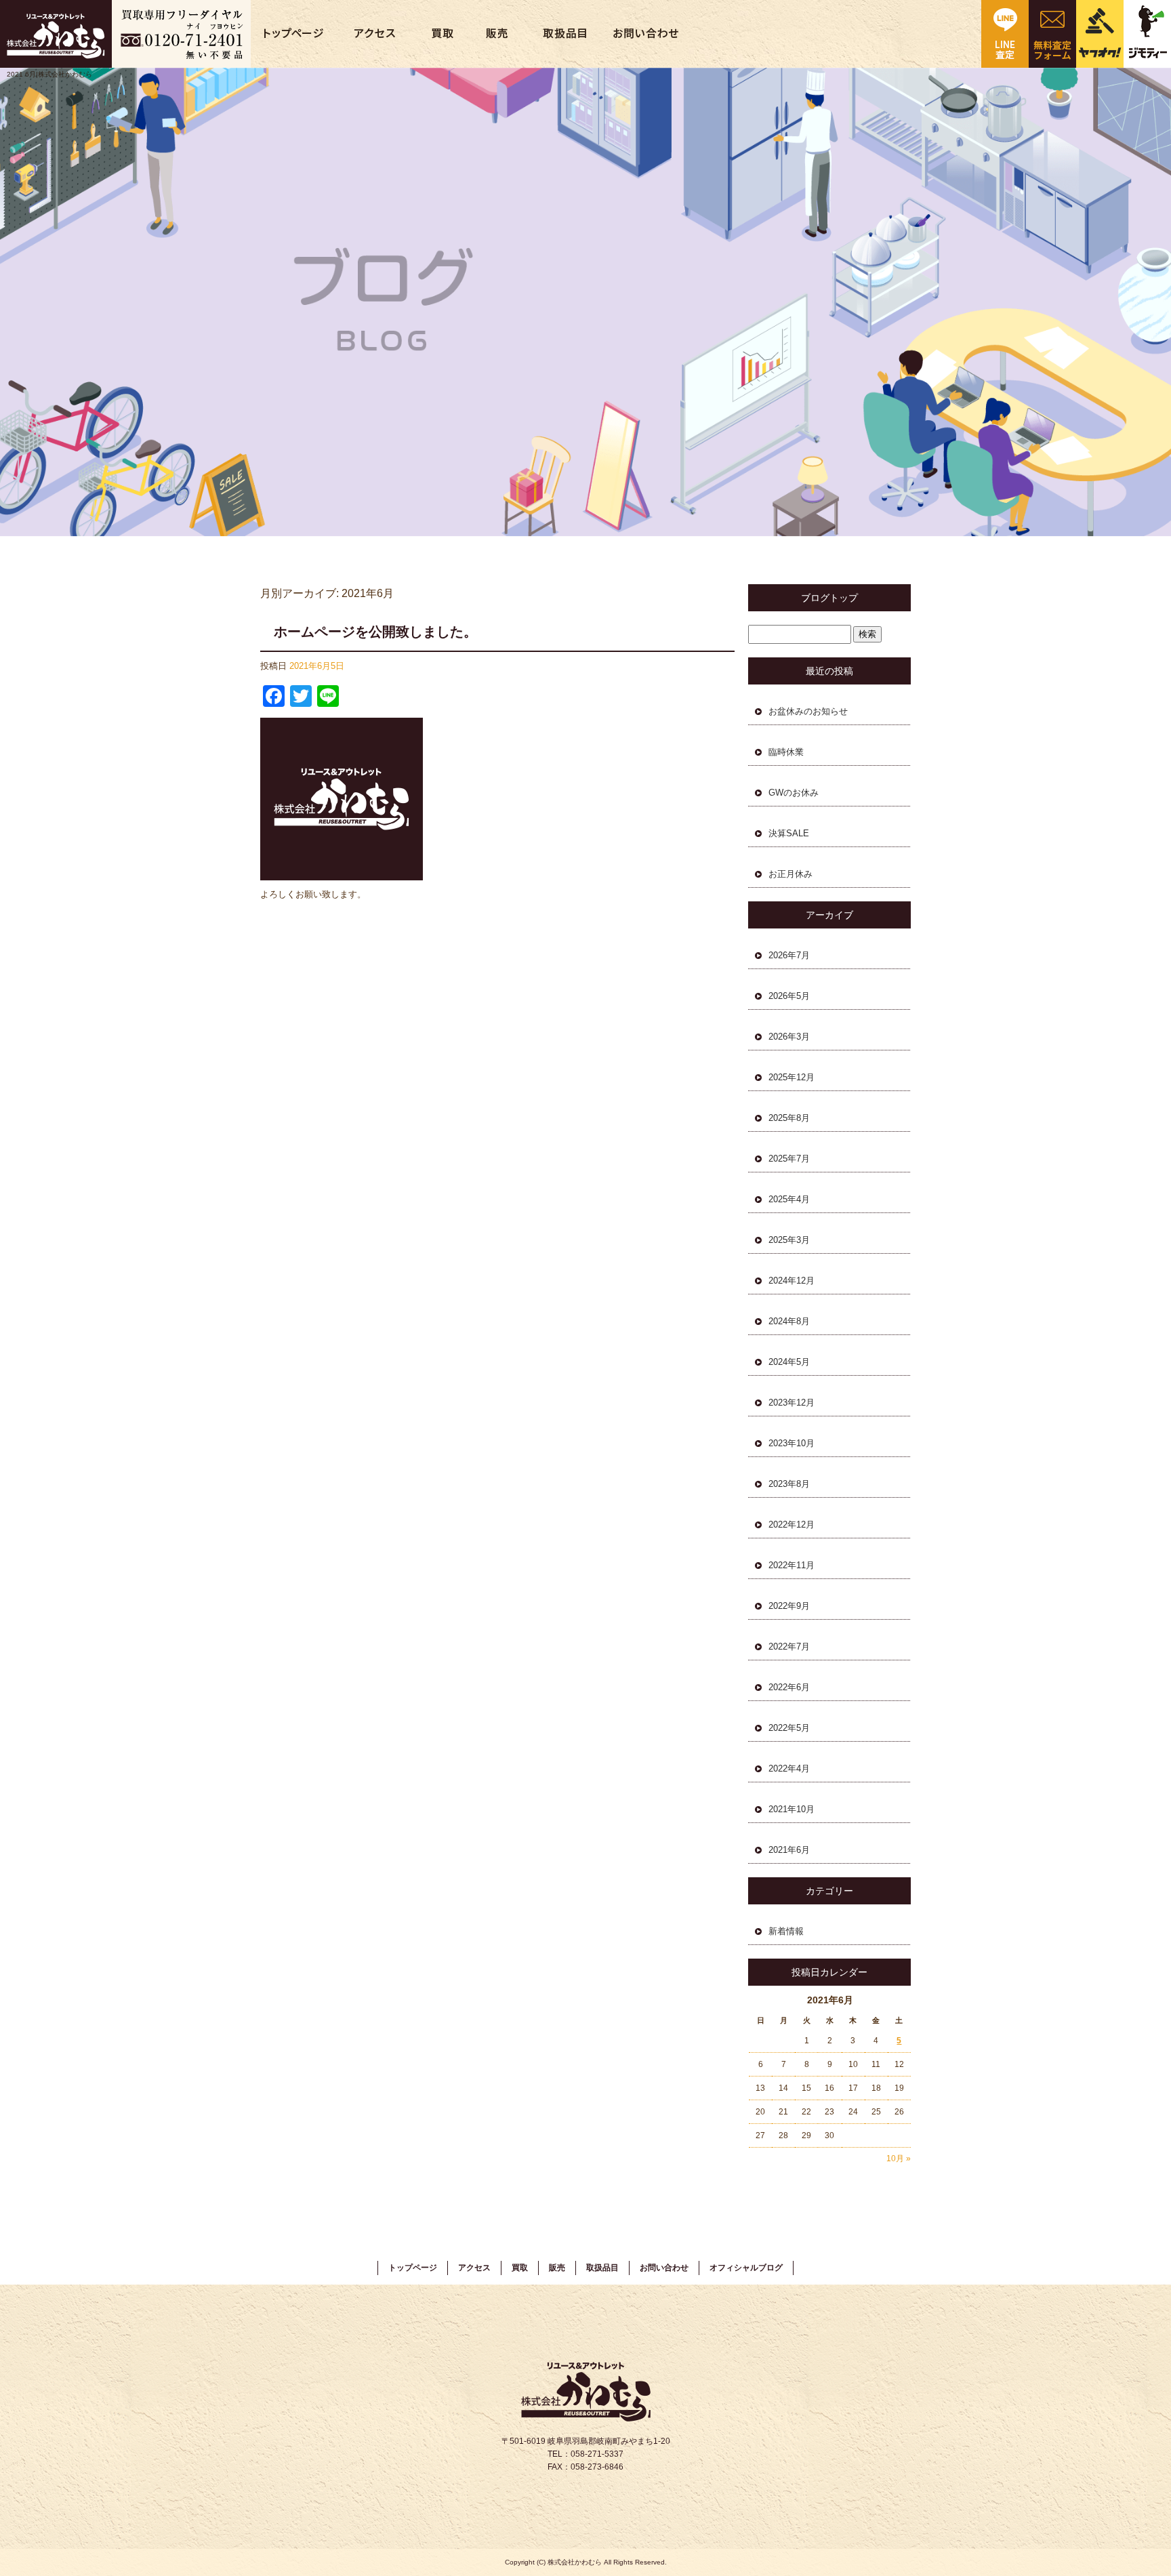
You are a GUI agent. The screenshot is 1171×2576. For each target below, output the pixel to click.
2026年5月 (789, 996)
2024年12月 (792, 1281)
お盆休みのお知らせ (808, 711)
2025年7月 (789, 1159)
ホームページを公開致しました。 (375, 632)
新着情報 (786, 1931)
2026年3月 (789, 1037)
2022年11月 (792, 1565)
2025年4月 (789, 1199)
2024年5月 (789, 1362)
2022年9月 (789, 1606)
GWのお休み (794, 793)
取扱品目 (566, 34)
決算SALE (789, 833)
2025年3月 (789, 1240)
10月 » (899, 2159)
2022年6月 (789, 1687)
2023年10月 (792, 1443)
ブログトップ (829, 598)
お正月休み (790, 874)
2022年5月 (789, 1728)
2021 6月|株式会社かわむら (49, 74)
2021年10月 (792, 1809)
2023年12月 (792, 1403)
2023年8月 (789, 1484)
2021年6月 (789, 1850)
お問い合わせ (647, 34)
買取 (444, 34)
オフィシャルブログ (746, 2268)
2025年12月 (792, 1077)
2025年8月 (789, 1118)
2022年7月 (789, 1647)
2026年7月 (789, 955)
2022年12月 (792, 1525)
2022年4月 (789, 1769)
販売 (498, 34)
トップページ (295, 34)
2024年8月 (789, 1321)
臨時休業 (786, 752)
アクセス (376, 34)
